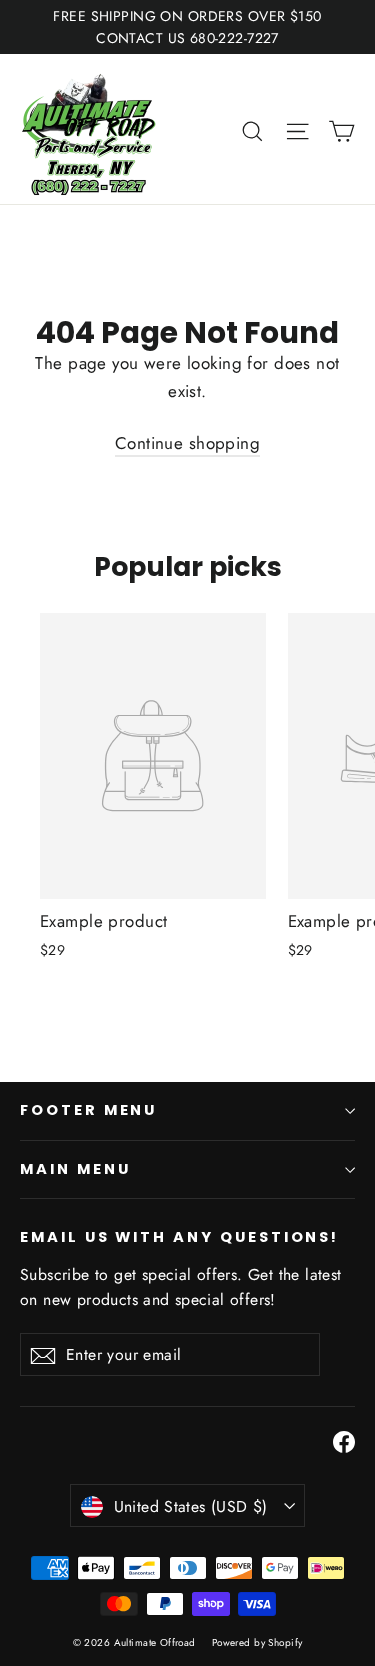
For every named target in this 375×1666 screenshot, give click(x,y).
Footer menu (88, 1110)
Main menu (75, 1169)
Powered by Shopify (257, 1642)
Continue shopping (187, 443)
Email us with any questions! (179, 1237)
